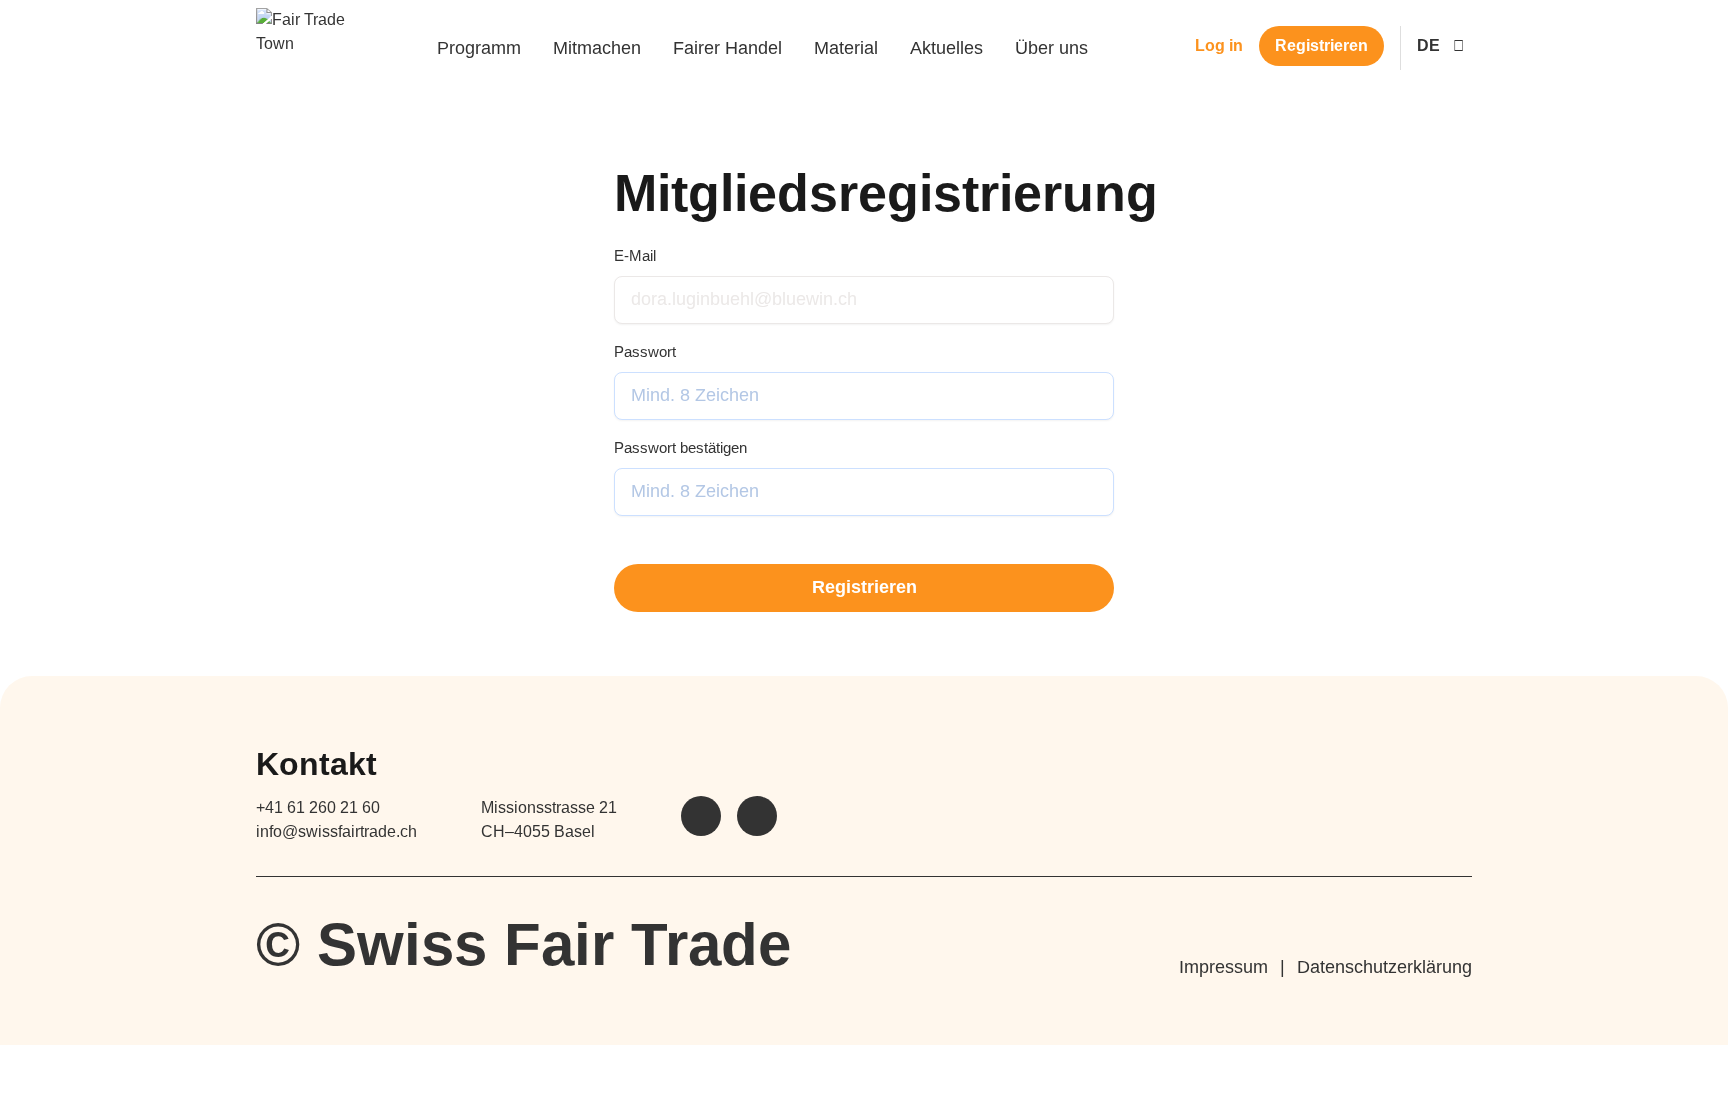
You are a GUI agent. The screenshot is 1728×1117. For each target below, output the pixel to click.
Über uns (1051, 48)
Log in (1219, 45)
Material (846, 48)
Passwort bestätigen (680, 447)
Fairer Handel (727, 48)
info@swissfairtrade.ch (336, 831)
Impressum (1223, 967)
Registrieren (1321, 45)
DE (1428, 45)
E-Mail (635, 255)
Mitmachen (597, 48)
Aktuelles (946, 48)
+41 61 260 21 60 (318, 807)
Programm (479, 48)
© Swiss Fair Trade (523, 944)
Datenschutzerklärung (1384, 967)
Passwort (645, 351)
